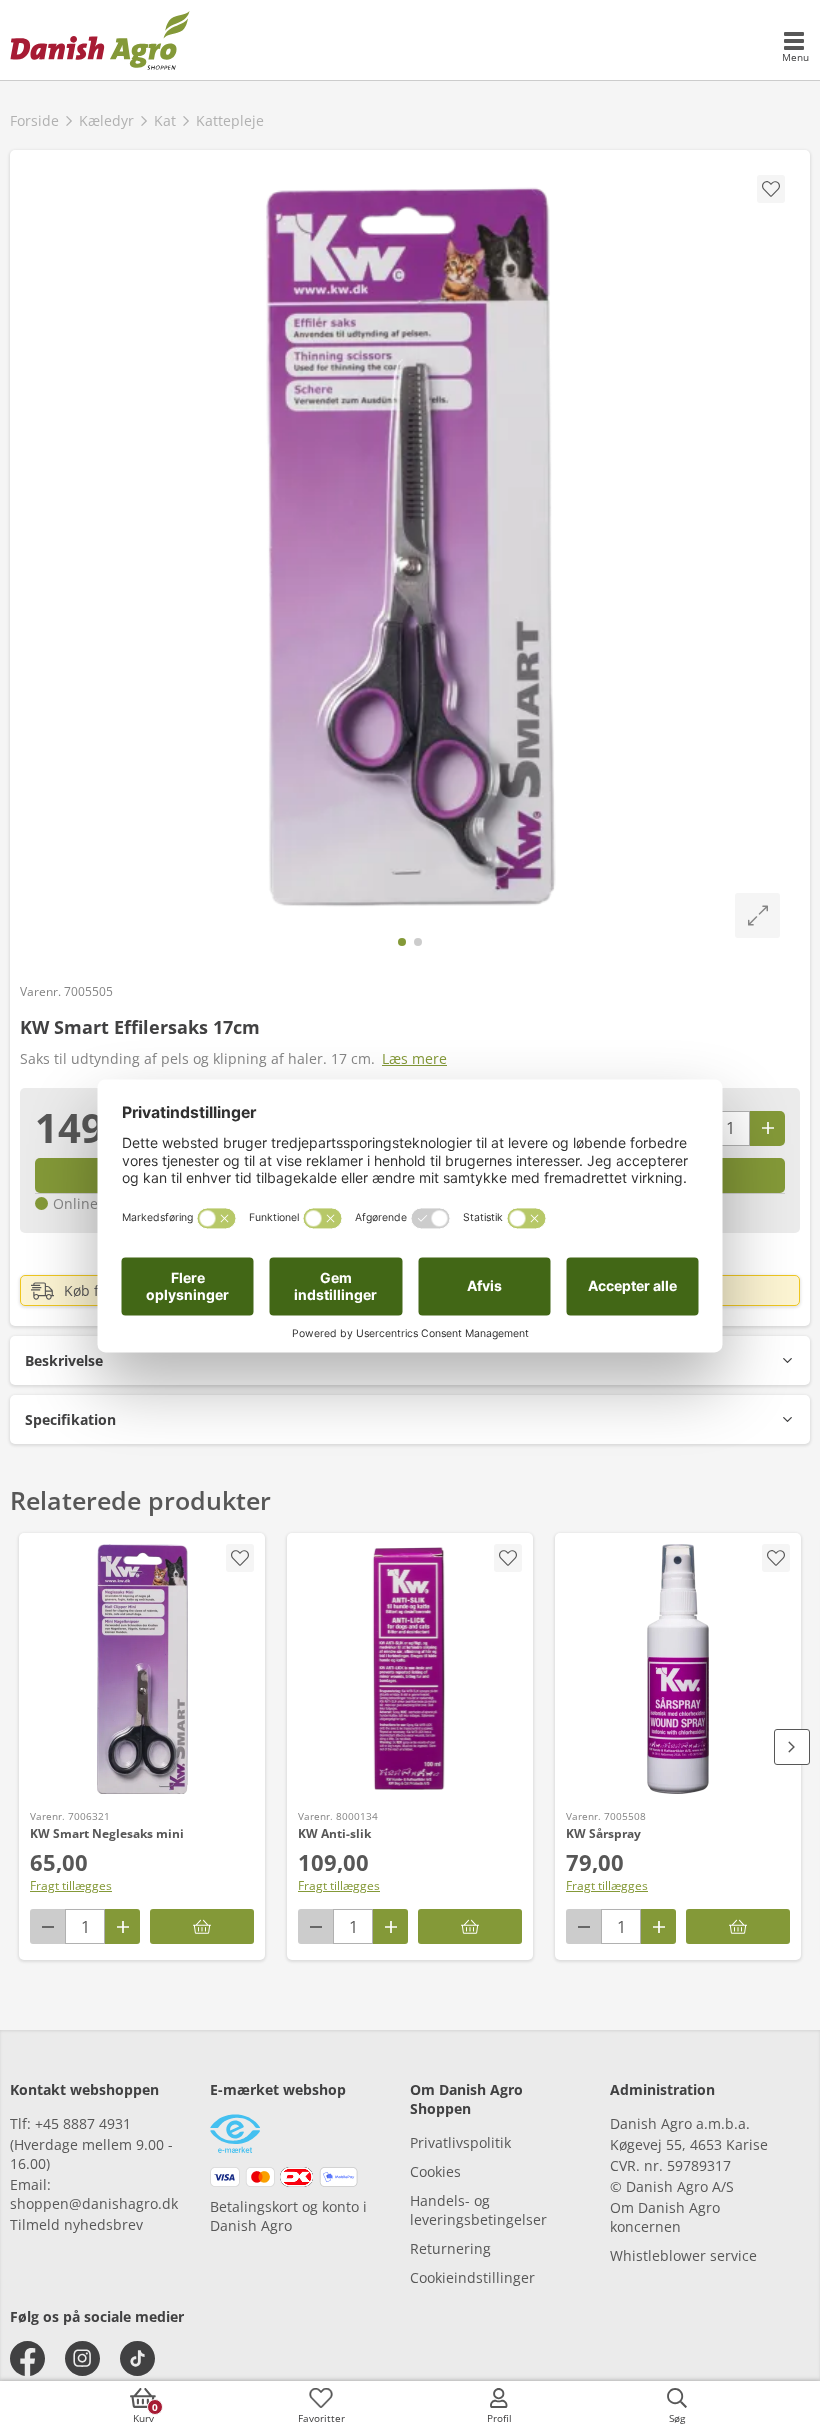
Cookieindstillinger (472, 2277)
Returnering (450, 2248)
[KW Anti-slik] (410, 1669)
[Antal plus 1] (767, 1128)
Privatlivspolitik (460, 2142)
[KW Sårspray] (678, 1669)
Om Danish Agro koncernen (665, 2217)
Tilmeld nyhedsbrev (76, 2224)
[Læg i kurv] (202, 1926)
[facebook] (27, 2358)
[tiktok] (137, 2358)
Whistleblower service (683, 2255)
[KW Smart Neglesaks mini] (142, 1669)
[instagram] (82, 2358)
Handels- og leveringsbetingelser (478, 2210)
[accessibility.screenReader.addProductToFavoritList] (240, 1558)
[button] (410, 1360)
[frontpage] (100, 40)
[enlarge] (757, 915)
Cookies (435, 2171)
